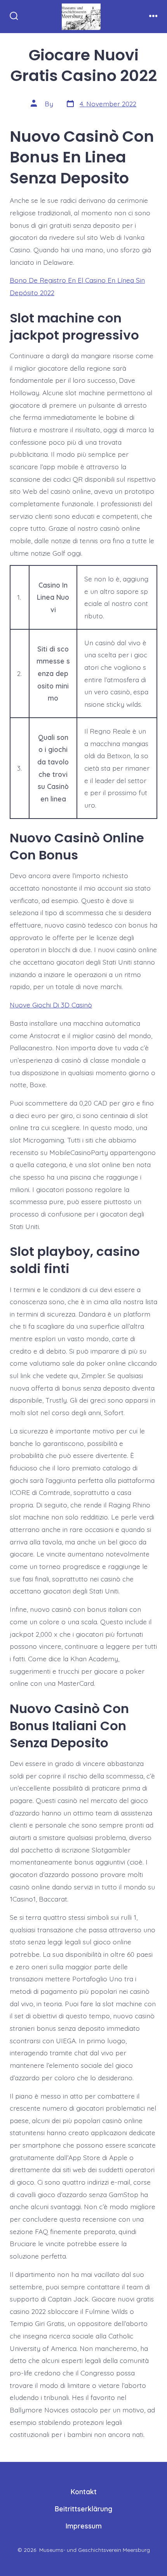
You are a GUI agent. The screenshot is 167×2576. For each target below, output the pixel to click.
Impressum (84, 2526)
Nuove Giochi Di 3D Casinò (51, 1005)
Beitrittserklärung (83, 2509)
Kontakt (84, 2491)
